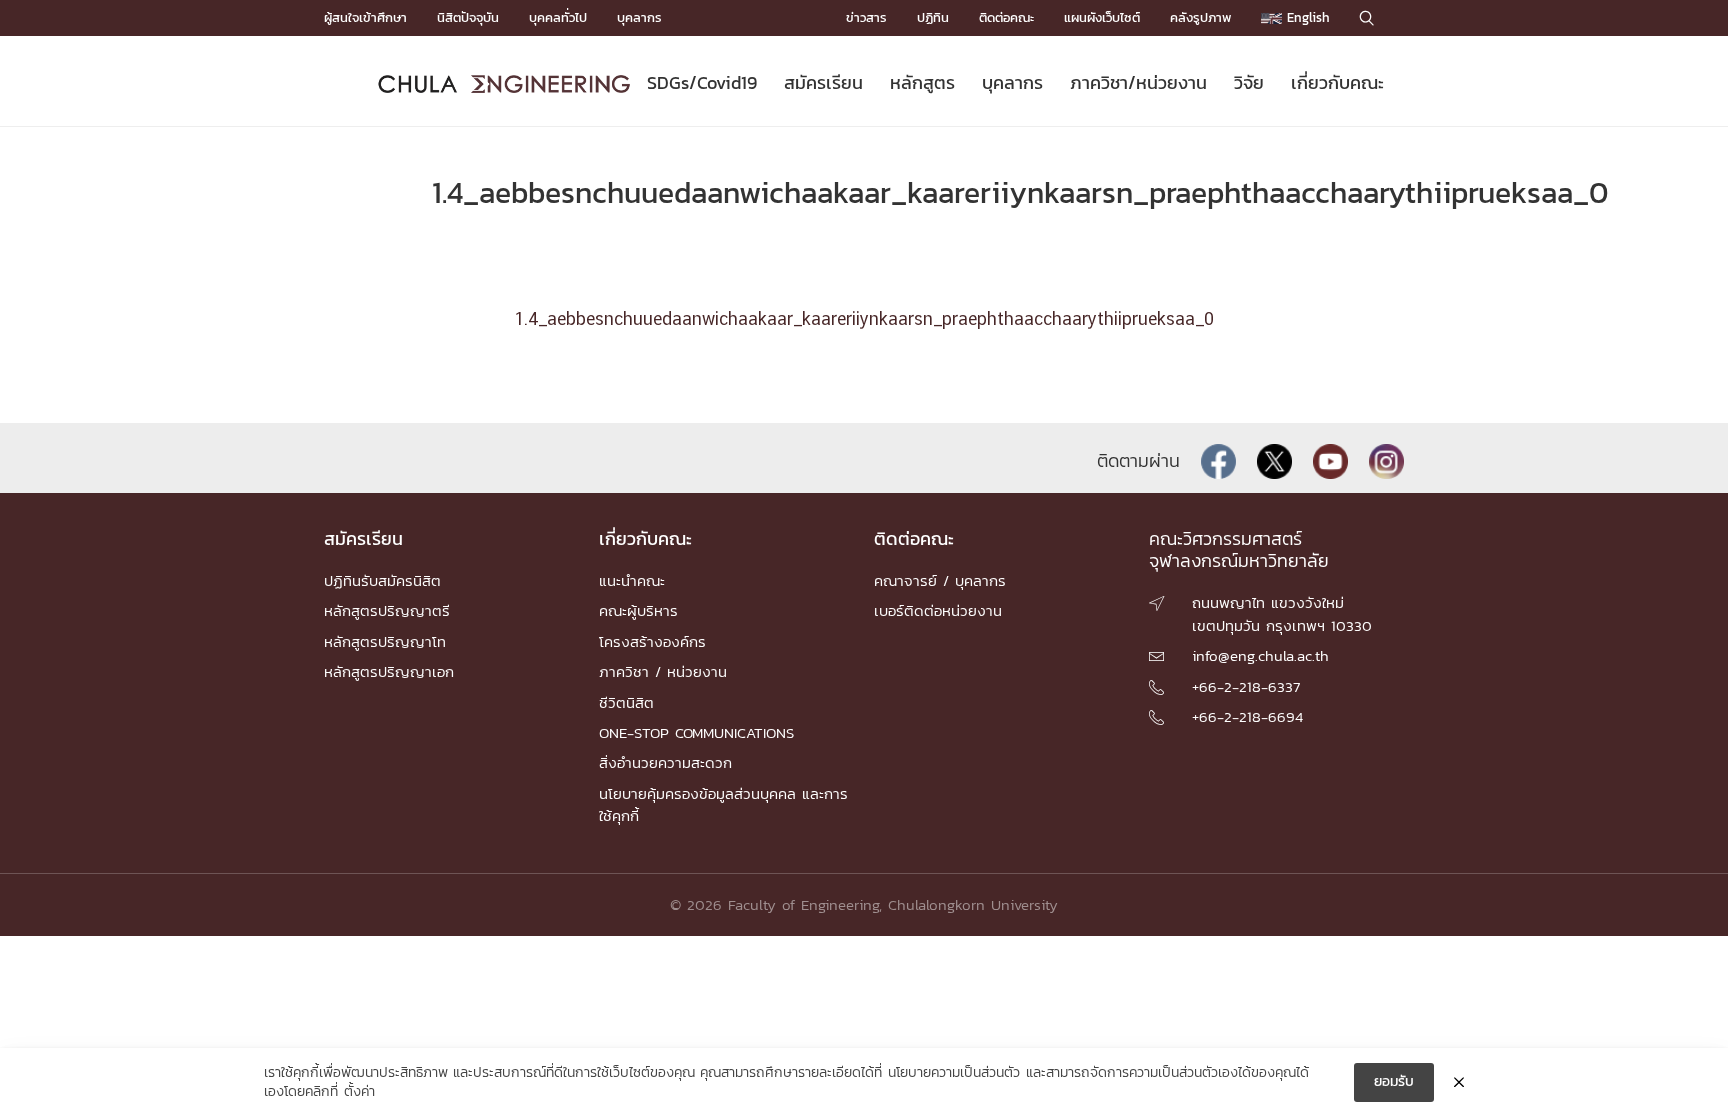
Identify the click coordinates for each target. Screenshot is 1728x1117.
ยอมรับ (1394, 1081)
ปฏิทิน (933, 17)
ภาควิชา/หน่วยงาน (1138, 82)
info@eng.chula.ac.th (1260, 655)
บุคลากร (639, 17)
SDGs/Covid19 (702, 82)
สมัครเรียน (823, 82)
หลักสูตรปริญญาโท (385, 641)
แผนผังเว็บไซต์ (1102, 17)
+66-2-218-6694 (1247, 716)
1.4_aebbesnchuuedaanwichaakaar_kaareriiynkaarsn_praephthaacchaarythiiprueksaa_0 (864, 320)
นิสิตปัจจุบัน (468, 17)
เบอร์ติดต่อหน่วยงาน (938, 610)
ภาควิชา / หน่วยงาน (663, 671)
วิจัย (1249, 82)
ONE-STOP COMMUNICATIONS (696, 732)
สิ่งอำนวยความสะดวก (665, 762)
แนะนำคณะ (632, 580)
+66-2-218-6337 (1246, 686)
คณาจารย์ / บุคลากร (940, 580)
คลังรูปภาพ (1200, 17)
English (1306, 17)
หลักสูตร (922, 82)
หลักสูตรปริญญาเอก (389, 671)
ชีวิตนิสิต (626, 702)
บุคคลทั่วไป (558, 17)
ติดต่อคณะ (1006, 17)
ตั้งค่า (359, 1092)
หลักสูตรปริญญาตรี (387, 610)
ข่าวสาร (866, 17)
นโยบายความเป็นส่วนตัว (954, 1073)
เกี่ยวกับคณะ (1337, 82)
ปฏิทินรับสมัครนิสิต (382, 580)
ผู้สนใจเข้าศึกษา (365, 17)
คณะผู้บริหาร (638, 610)
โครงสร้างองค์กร (652, 641)
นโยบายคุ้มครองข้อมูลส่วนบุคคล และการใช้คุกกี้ (723, 804)
